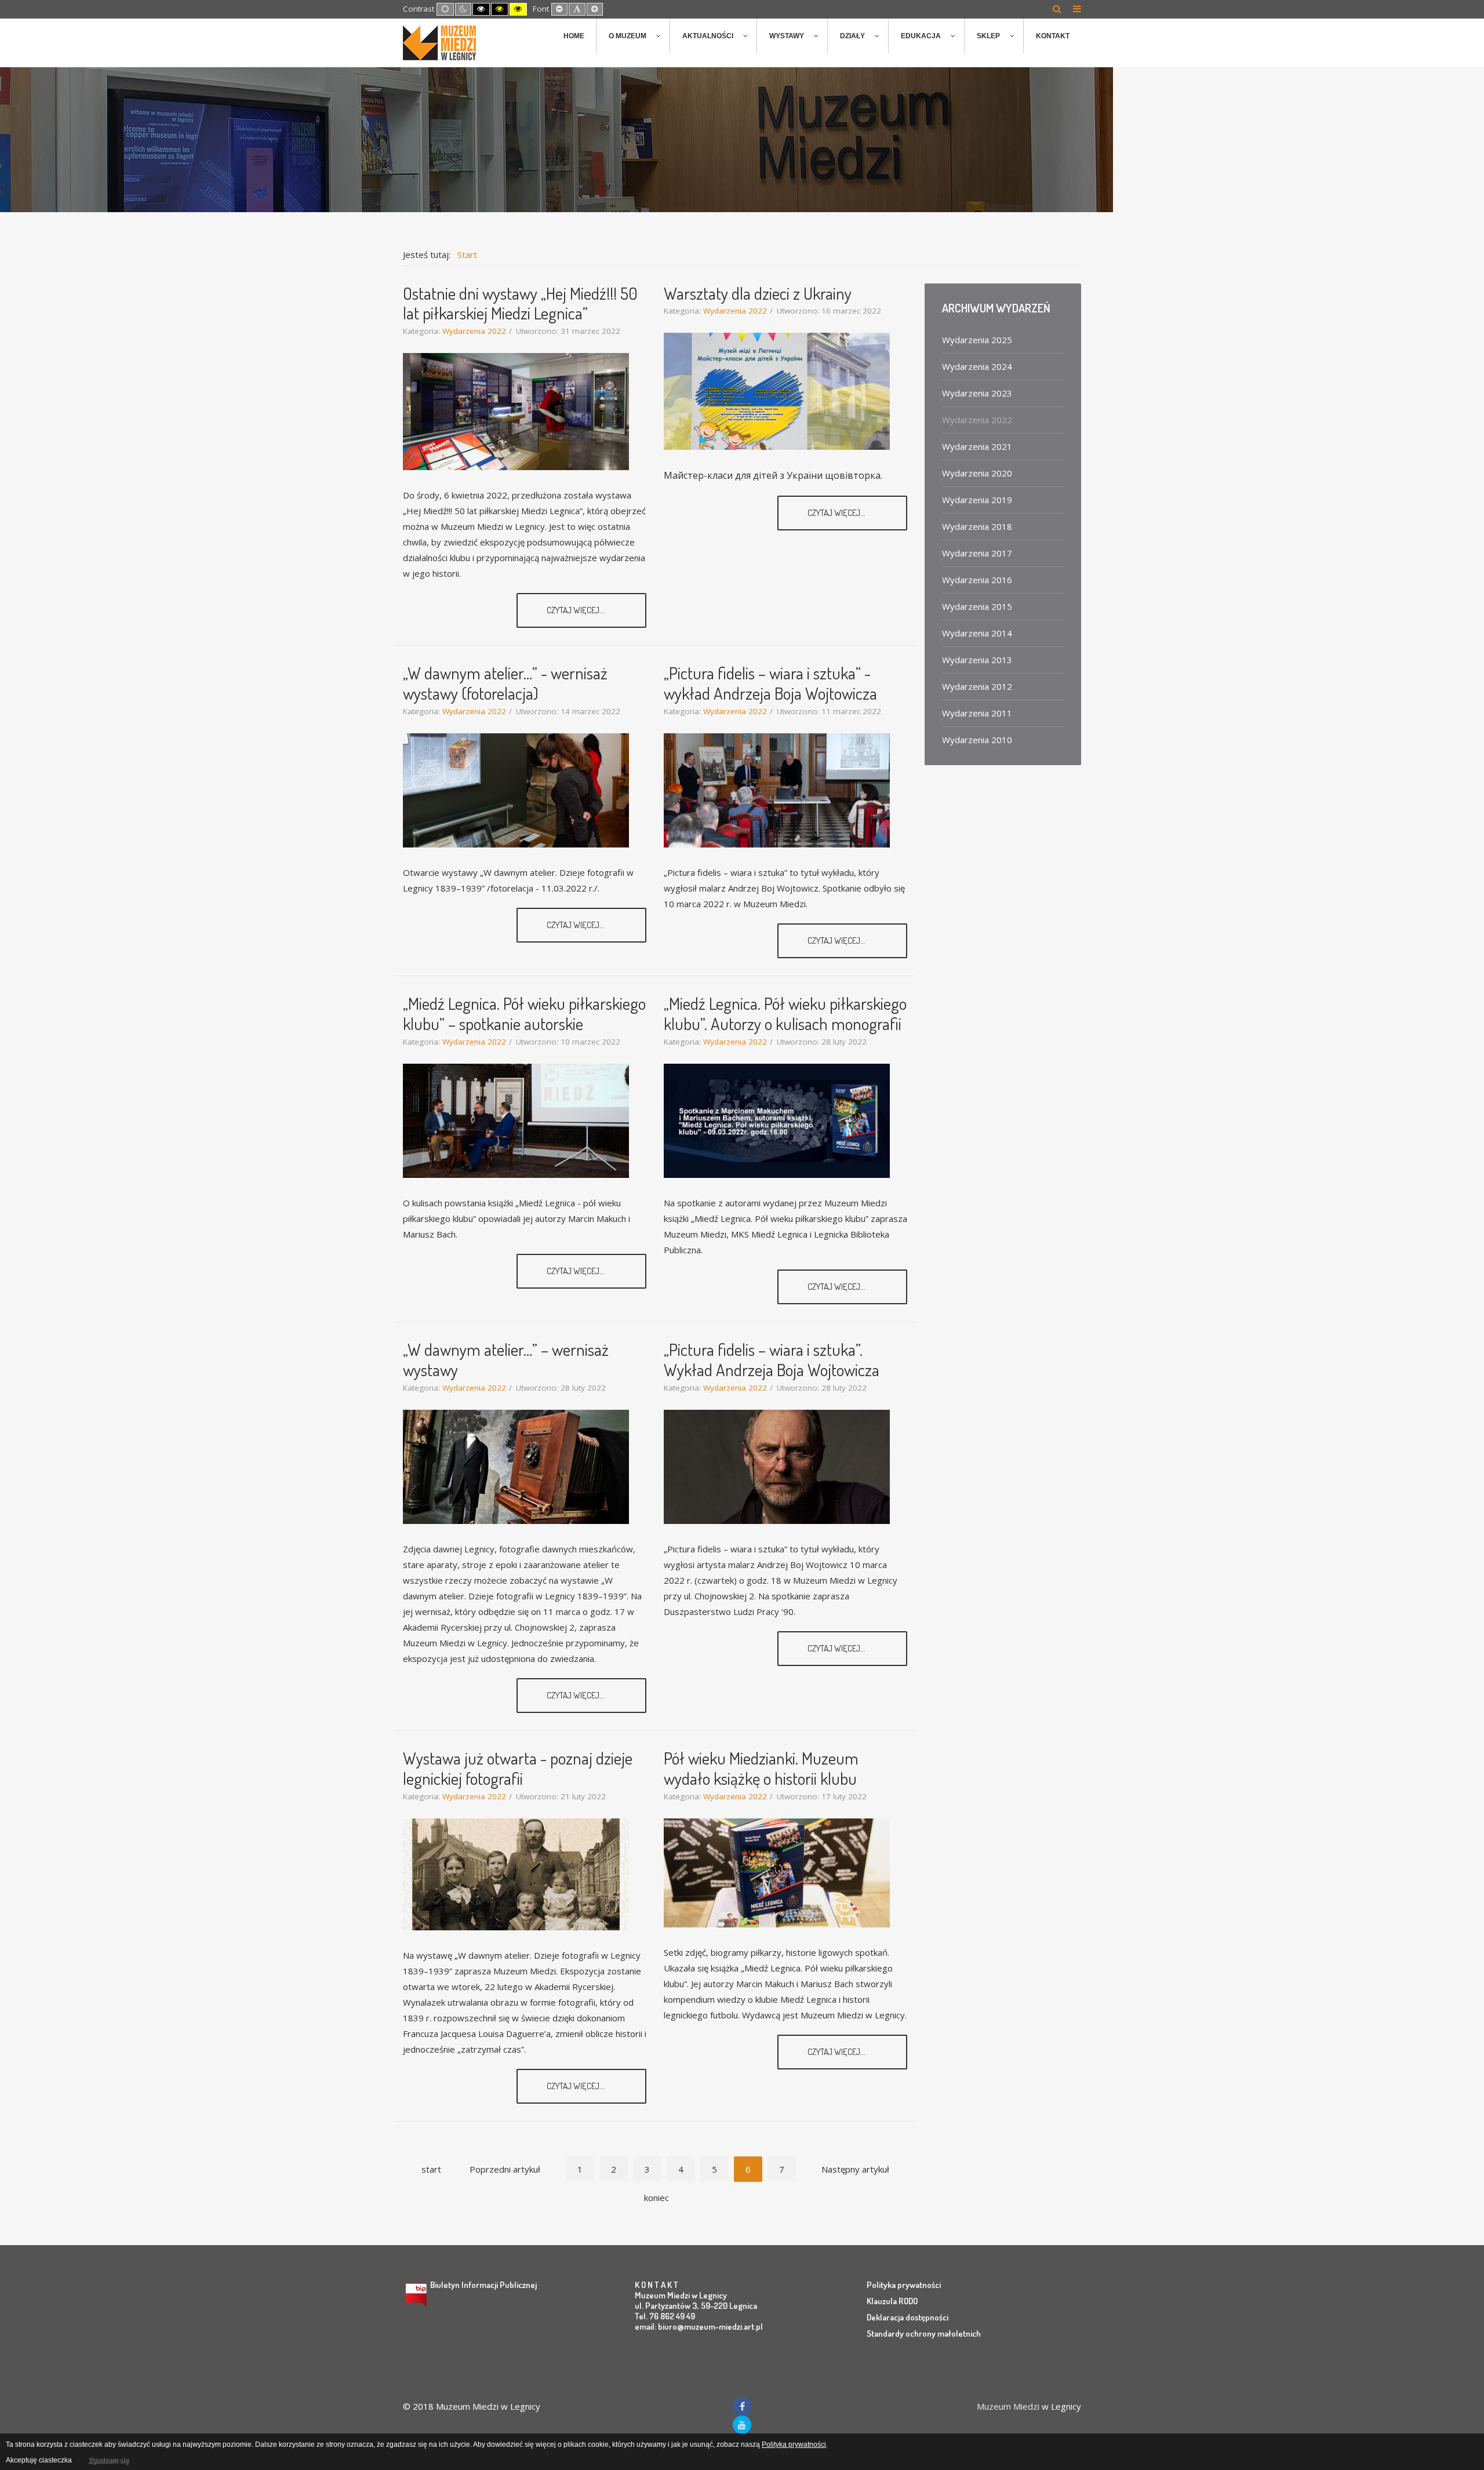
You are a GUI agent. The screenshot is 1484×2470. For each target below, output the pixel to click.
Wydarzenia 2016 (977, 580)
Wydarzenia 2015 (977, 606)
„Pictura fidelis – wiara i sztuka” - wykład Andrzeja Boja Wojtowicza (770, 683)
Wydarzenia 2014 (977, 633)
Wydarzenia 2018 (977, 526)
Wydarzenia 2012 (977, 686)
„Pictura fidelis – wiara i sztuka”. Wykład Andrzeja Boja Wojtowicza (772, 1359)
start (431, 2169)
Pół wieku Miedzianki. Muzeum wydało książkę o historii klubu (761, 1768)
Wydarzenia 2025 (977, 340)
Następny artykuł (855, 2169)
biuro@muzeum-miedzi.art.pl (710, 2327)
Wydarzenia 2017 (977, 553)
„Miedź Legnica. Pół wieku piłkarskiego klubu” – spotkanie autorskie (524, 1013)
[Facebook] (742, 2406)
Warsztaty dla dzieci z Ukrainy (758, 293)
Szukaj (1057, 9)
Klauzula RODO (892, 2301)
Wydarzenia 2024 (977, 366)
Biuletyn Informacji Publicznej (483, 2285)
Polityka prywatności (904, 2285)
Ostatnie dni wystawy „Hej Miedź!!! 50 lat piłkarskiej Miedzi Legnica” (520, 303)
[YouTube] (742, 2425)
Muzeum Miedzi (1008, 2406)
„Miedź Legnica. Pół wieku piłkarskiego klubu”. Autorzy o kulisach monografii (785, 1013)
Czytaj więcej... (576, 610)
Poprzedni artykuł (505, 2169)
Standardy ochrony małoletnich (924, 2333)
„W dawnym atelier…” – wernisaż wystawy (506, 1359)
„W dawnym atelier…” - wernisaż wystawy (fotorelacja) (505, 683)
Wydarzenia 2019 (977, 500)
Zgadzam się (108, 2460)
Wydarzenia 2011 (977, 713)
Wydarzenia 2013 (977, 660)
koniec (656, 2198)
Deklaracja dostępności (908, 2317)
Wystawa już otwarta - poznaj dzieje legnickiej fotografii (518, 1768)
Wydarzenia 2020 (977, 473)
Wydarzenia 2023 (977, 393)
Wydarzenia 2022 (474, 331)
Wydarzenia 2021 (977, 446)
